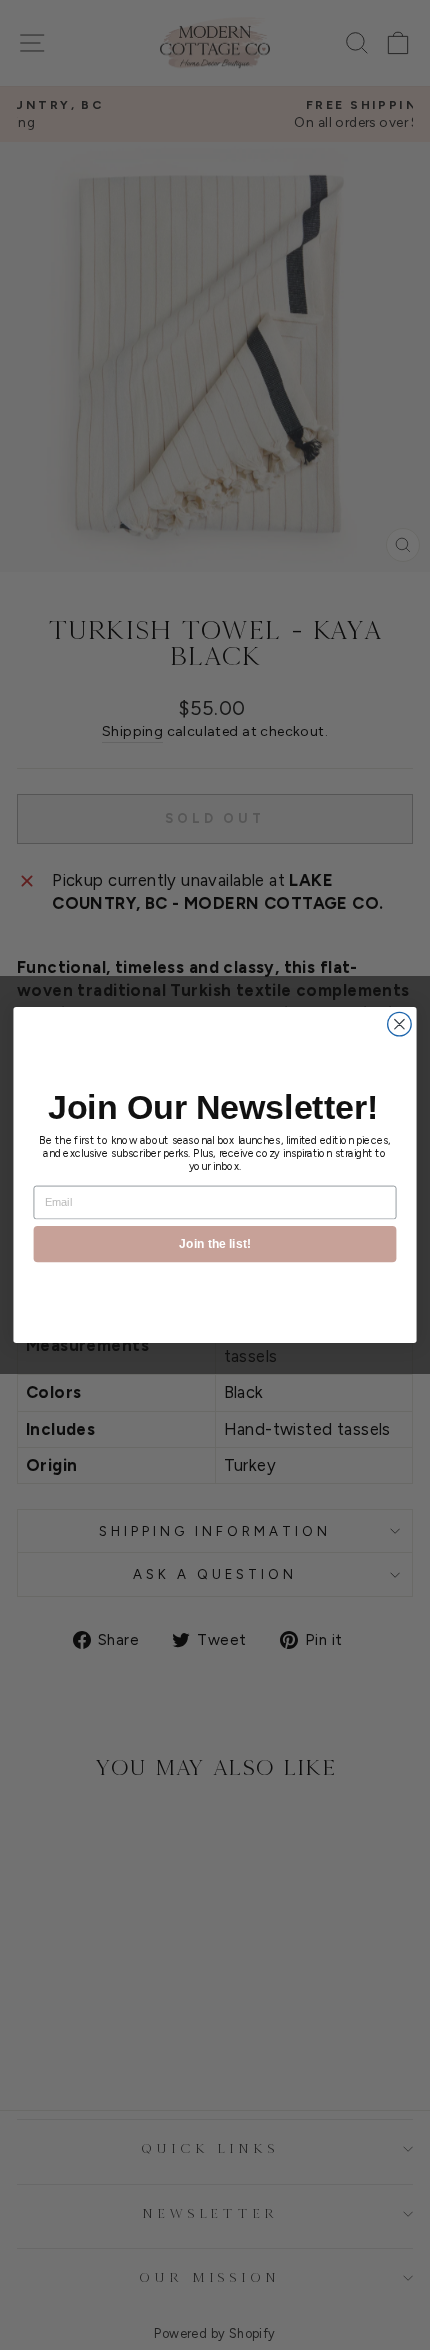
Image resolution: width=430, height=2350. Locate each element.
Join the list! (214, 1243)
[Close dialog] (400, 1024)
